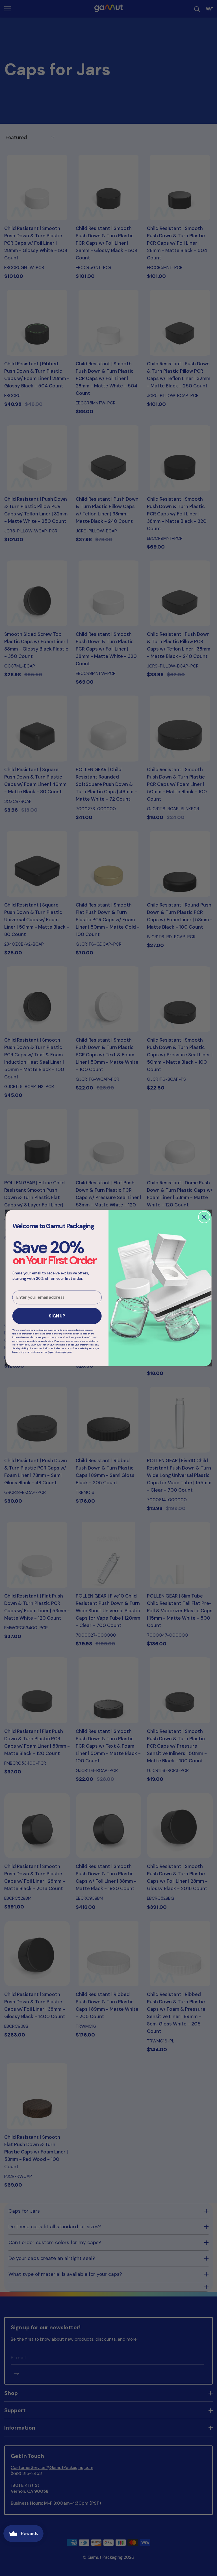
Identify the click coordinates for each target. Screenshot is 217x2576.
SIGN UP (57, 1316)
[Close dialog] (204, 1217)
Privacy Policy (23, 1345)
